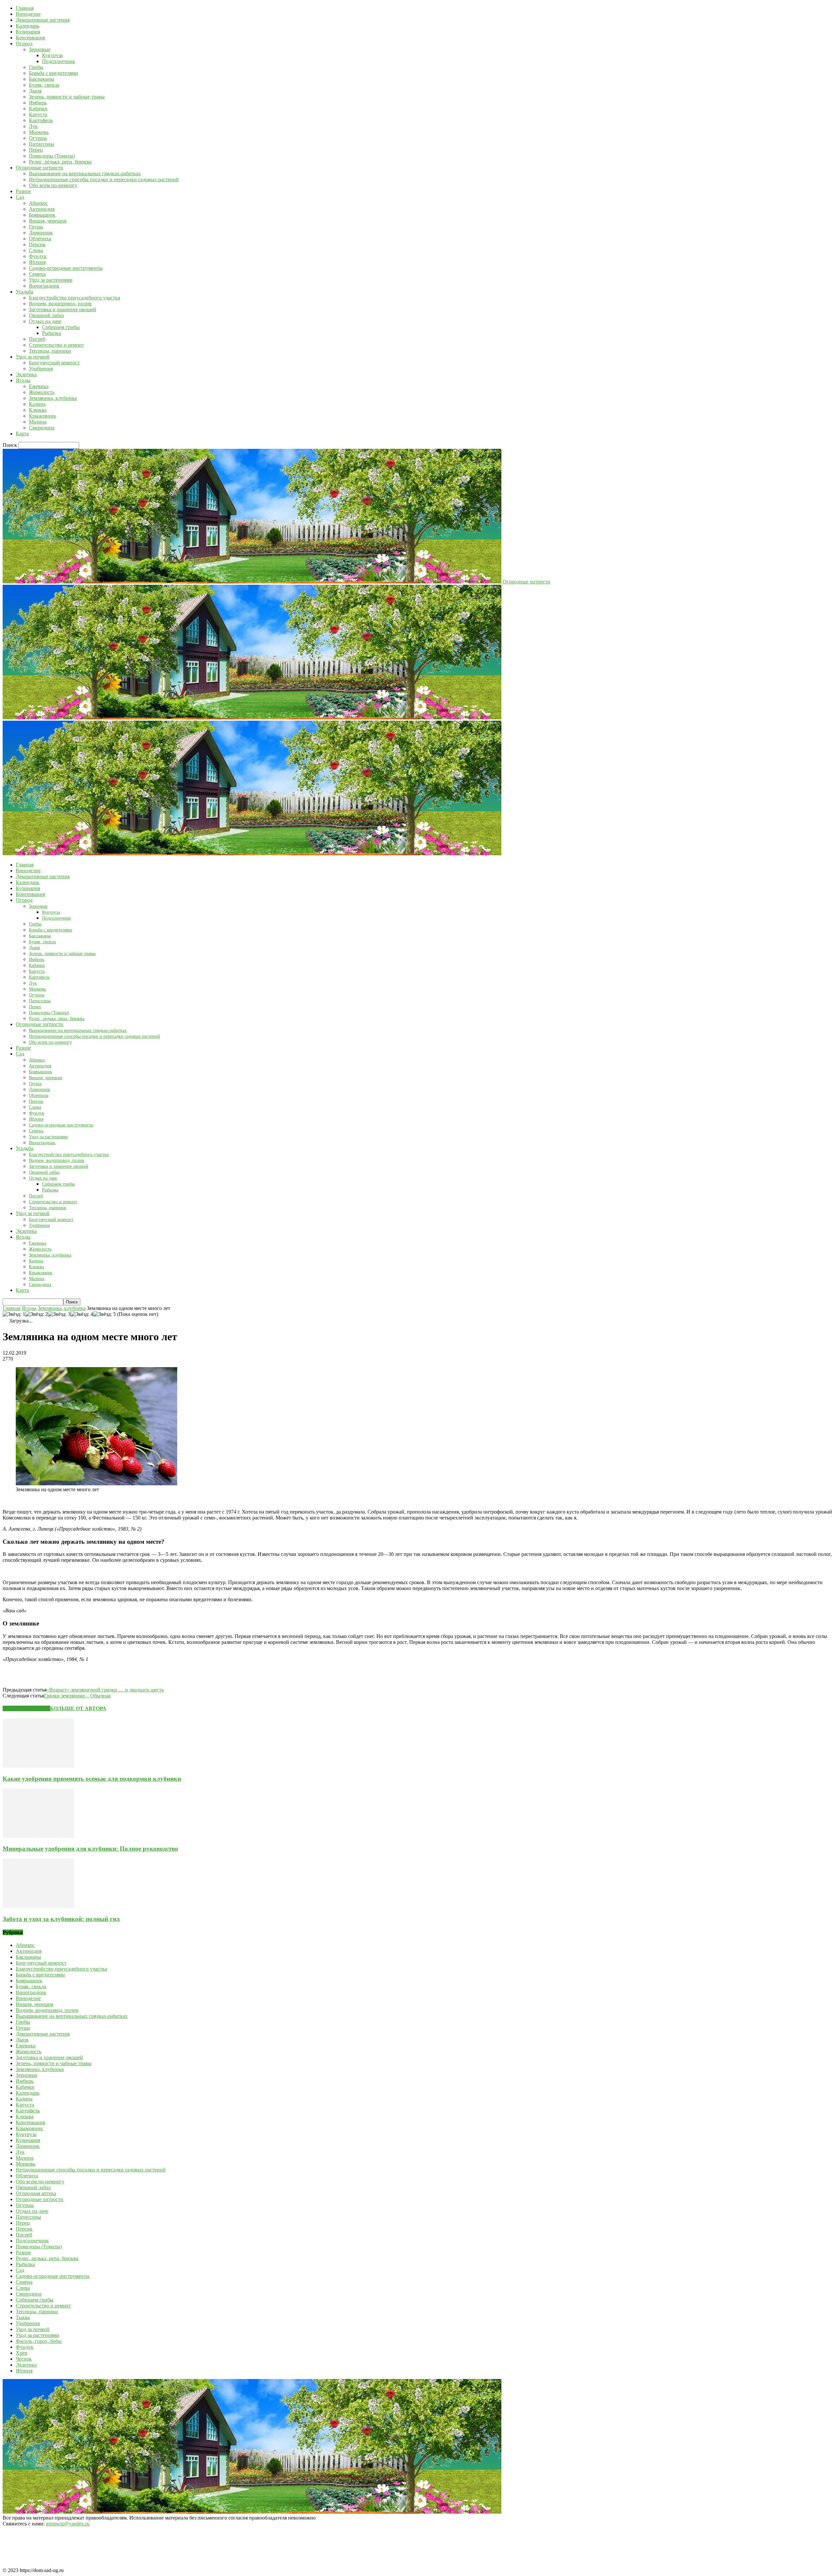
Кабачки (38, 109)
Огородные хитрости (40, 168)
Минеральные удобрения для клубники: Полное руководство (90, 1849)
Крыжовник (42, 416)
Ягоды (23, 380)
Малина (38, 422)
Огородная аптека (36, 2193)
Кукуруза (52, 55)
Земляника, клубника (53, 398)
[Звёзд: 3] (59, 1314)
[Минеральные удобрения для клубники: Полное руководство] (38, 1836)
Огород (24, 44)
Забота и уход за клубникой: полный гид (61, 1919)
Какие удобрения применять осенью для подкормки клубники (92, 1779)
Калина (37, 404)
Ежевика (39, 386)
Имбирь (38, 103)
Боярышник (42, 215)
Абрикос (38, 203)
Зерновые (40, 49)
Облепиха (40, 239)
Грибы (36, 67)
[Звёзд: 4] (82, 1314)
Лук (33, 126)
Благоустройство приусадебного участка (74, 298)
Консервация (30, 38)
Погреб (37, 339)
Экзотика (26, 374)
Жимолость (42, 392)
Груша (36, 227)
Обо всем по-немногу (53, 185)
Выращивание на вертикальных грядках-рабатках (85, 174)
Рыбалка (52, 333)
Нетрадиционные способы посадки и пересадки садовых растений (104, 179)
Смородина (42, 428)
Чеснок (24, 2359)
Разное (23, 191)
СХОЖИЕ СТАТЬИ (26, 1708)
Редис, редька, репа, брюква (60, 162)
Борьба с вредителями (53, 73)
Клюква (38, 410)
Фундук (38, 256)
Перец (36, 150)
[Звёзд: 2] (37, 1314)
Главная (25, 8)
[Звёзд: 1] (14, 1314)
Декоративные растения (43, 20)
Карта (22, 434)
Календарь (28, 26)
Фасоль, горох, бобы (39, 2341)
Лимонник (41, 233)
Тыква (23, 2317)
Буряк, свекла (44, 85)
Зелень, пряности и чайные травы (67, 97)
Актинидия (42, 209)
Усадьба (24, 292)
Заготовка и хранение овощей (63, 309)
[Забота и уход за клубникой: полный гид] (38, 1906)
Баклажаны (42, 79)
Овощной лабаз (46, 315)
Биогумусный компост (54, 363)
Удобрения (41, 369)
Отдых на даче (45, 321)
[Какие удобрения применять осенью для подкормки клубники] (38, 1766)
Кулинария (28, 32)
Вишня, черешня (48, 221)
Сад (20, 197)
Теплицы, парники (50, 351)
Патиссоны (42, 144)
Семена (37, 274)
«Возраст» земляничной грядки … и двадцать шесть (105, 1690)
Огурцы (38, 138)
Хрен (22, 2353)
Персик (37, 244)
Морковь (39, 132)
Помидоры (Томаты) (52, 156)
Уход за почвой (33, 357)
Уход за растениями (51, 280)
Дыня (35, 91)
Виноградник (44, 286)
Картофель (41, 120)
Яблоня (37, 262)
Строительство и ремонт (56, 345)
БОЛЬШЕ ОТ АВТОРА (78, 1708)
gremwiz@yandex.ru (68, 2524)
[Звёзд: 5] (105, 1314)
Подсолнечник (59, 61)
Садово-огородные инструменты (66, 268)
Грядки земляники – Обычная (77, 1696)
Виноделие (28, 14)
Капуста (38, 114)
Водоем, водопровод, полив (60, 304)
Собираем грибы (61, 327)
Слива (36, 250)
